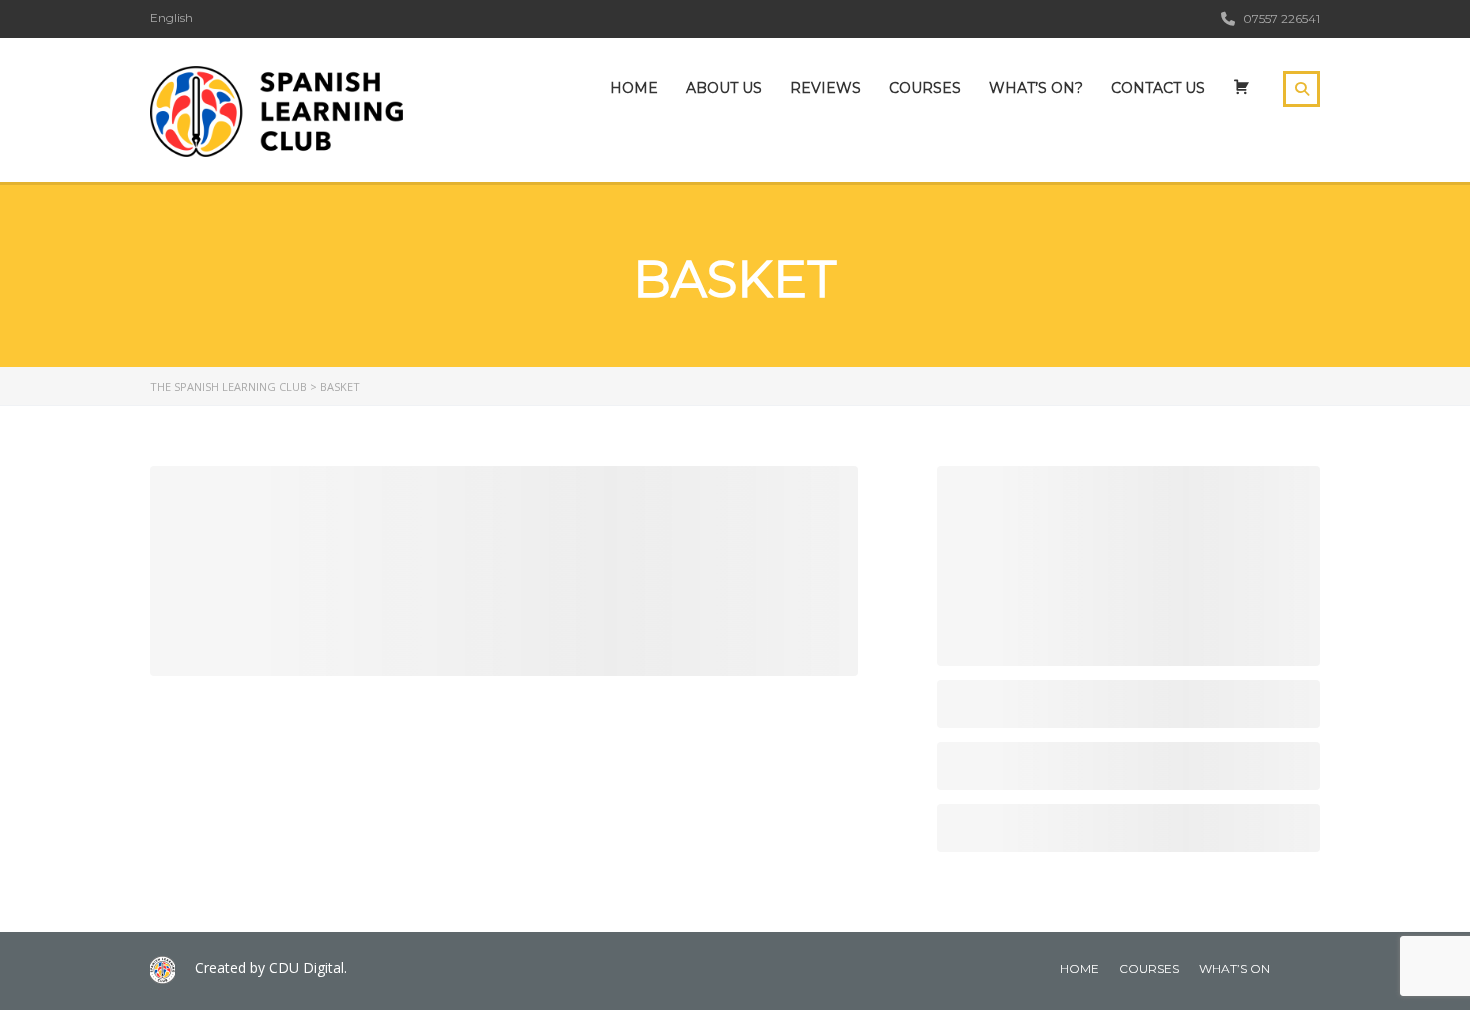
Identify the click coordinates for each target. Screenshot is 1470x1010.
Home (634, 88)
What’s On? (1036, 88)
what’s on (1234, 968)
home (1079, 968)
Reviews (825, 88)
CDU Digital (306, 967)
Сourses (925, 88)
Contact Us (1158, 88)
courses (1149, 968)
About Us (724, 88)
